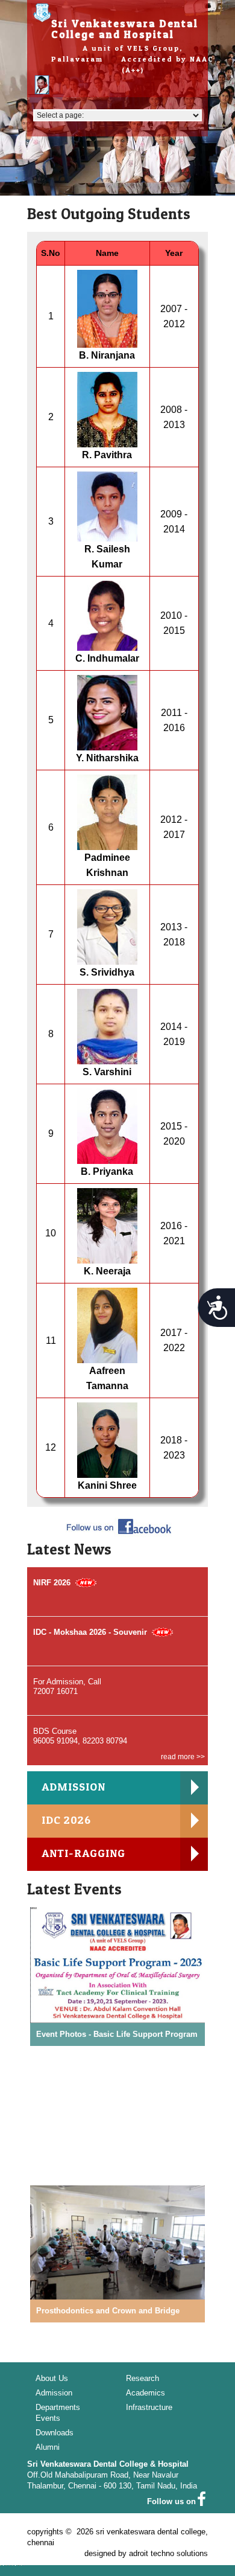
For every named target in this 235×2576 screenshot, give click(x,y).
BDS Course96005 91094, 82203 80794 (80, 1736)
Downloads (55, 2433)
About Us (52, 2378)
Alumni (48, 2447)
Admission (54, 2393)
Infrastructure (149, 2407)
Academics (146, 2393)
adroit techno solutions (168, 2553)
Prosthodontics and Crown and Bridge (108, 2311)
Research (143, 2378)
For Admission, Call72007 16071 (67, 1686)
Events (48, 2418)
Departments (58, 2407)
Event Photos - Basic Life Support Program (117, 2034)
